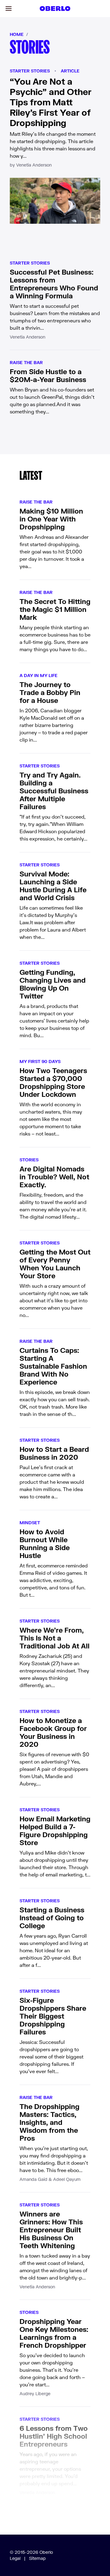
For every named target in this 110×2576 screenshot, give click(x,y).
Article (70, 71)
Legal (15, 2558)
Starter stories (30, 71)
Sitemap (37, 2558)
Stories (29, 1160)
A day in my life (38, 675)
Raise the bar (26, 362)
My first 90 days (40, 1061)
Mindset (30, 1523)
